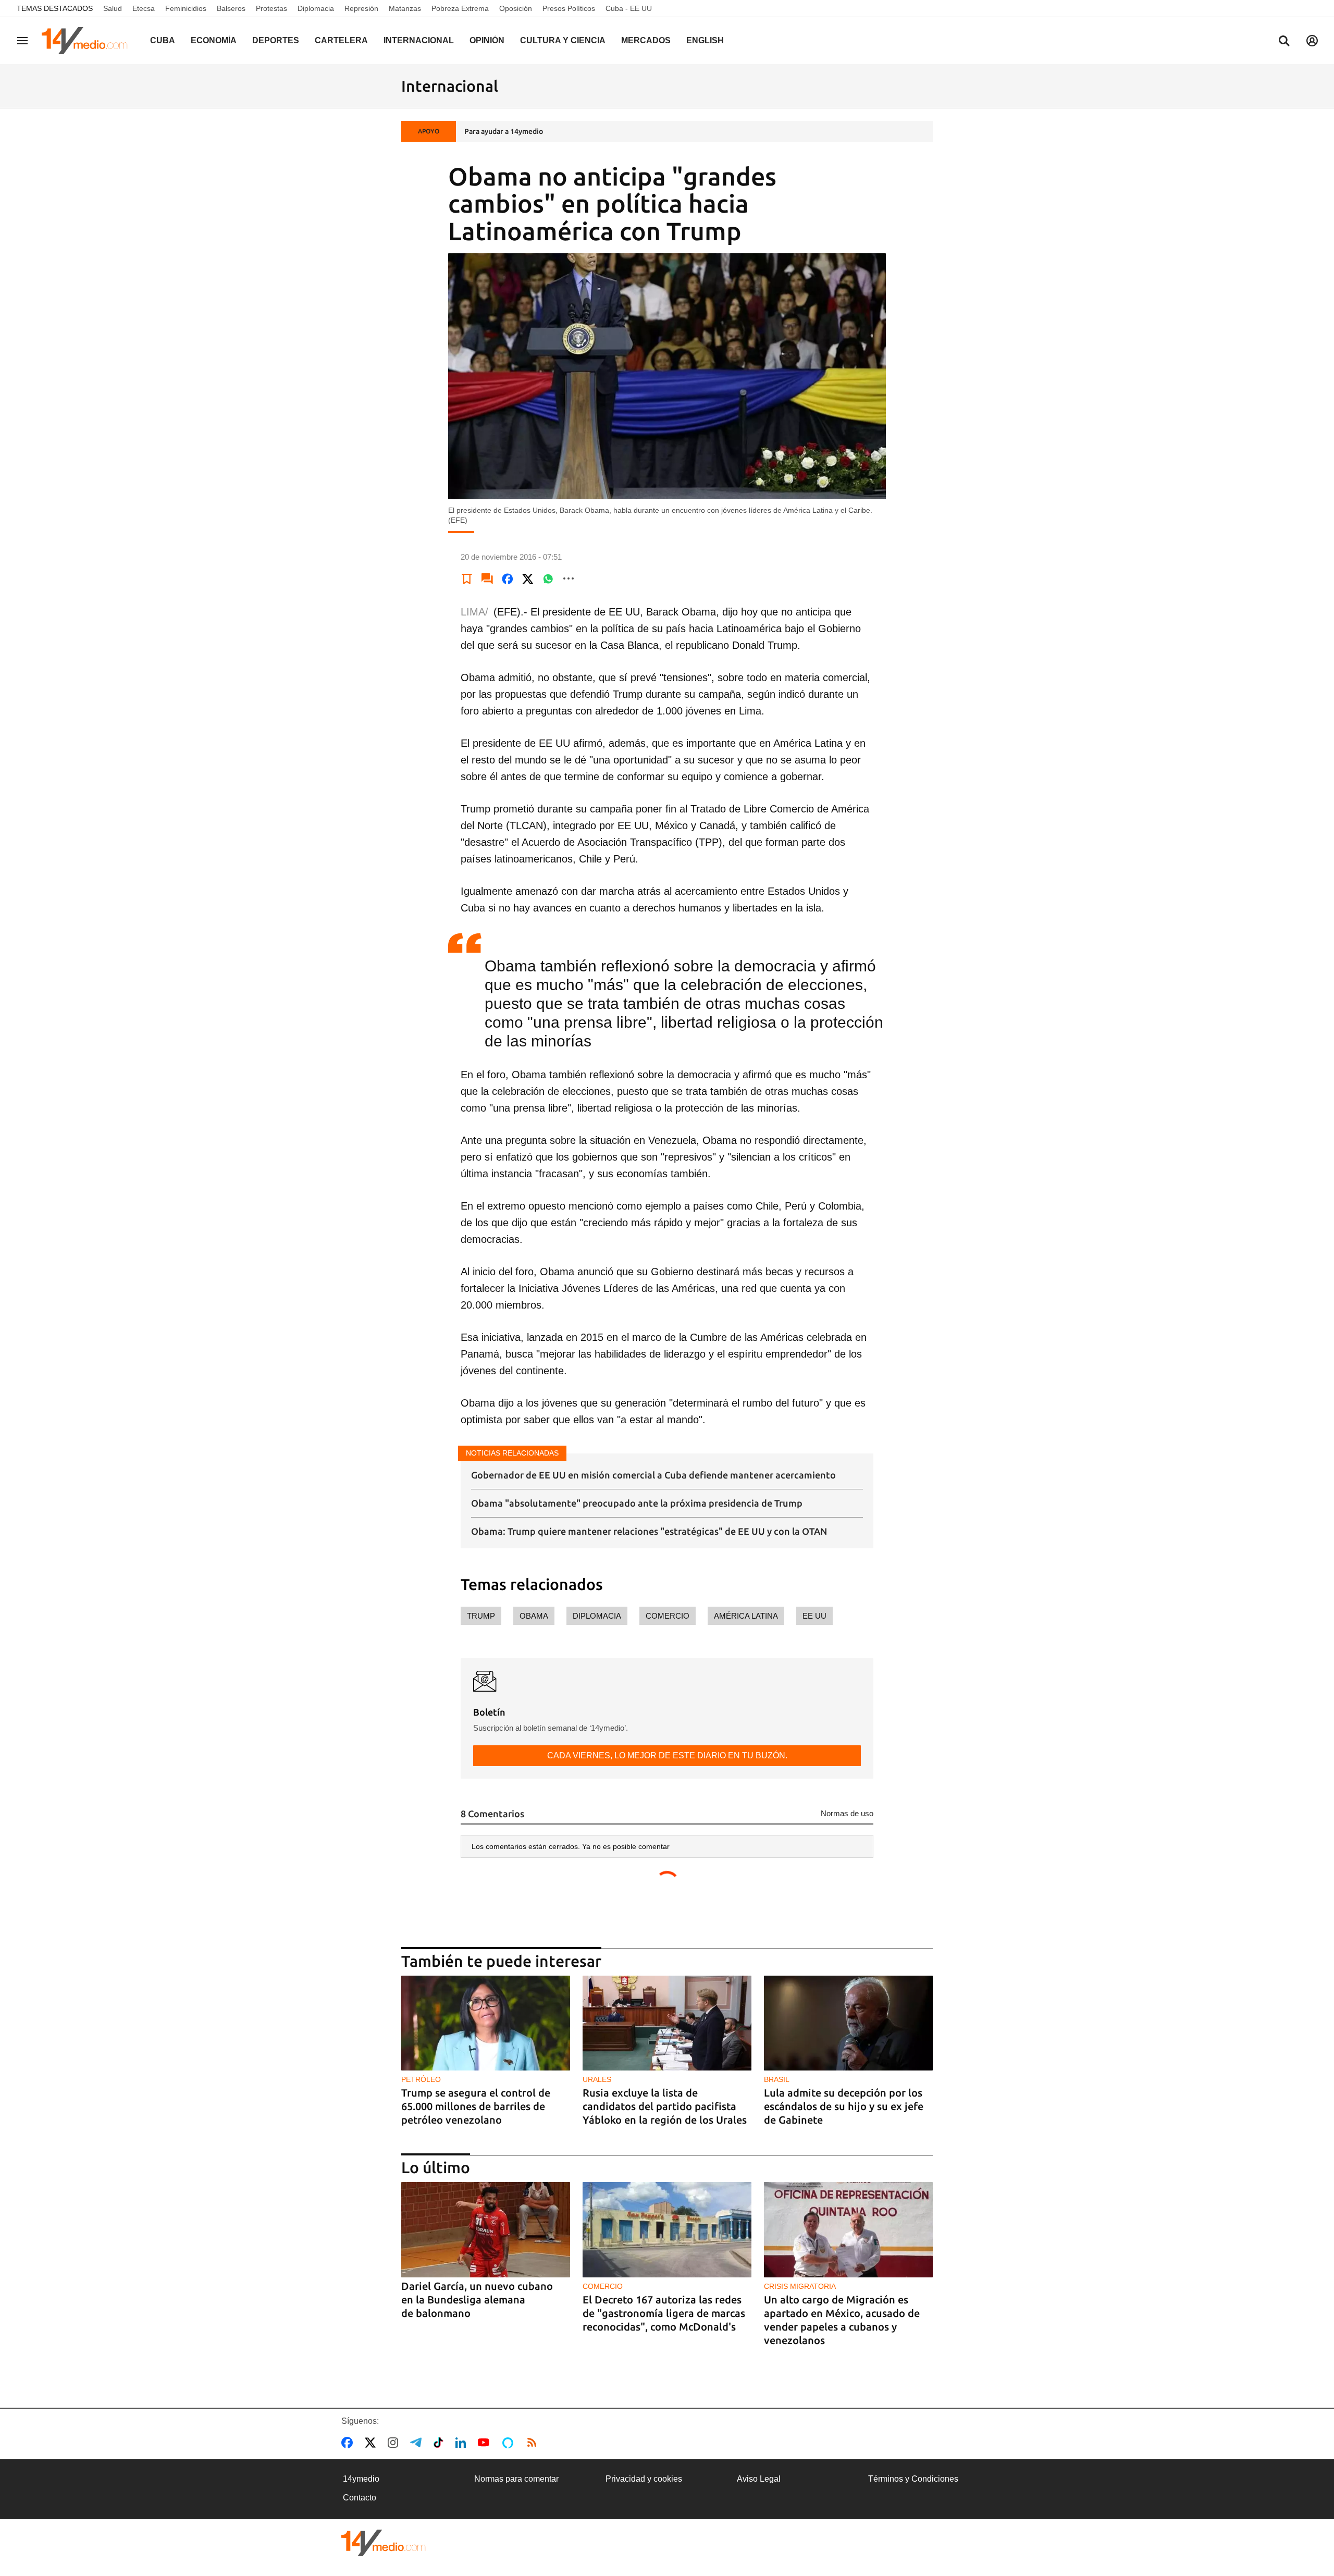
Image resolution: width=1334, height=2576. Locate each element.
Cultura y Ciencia (563, 40)
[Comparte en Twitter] (528, 578)
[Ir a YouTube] (486, 2443)
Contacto (360, 2498)
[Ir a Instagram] (395, 2443)
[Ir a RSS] (534, 2443)
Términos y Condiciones (913, 2479)
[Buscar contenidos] (1284, 42)
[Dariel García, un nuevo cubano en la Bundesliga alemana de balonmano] (486, 2230)
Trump (481, 1616)
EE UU (814, 1616)
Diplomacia (316, 8)
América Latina (746, 1616)
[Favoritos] (467, 578)
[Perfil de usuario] (1312, 41)
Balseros (231, 8)
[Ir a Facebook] (349, 2443)
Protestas (271, 8)
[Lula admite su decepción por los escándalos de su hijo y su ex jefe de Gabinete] (848, 2023)
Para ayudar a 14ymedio (504, 131)
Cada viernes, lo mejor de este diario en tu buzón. (667, 1755)
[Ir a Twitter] (372, 2443)
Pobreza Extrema (460, 8)
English (705, 40)
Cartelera (341, 40)
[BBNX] (384, 2543)
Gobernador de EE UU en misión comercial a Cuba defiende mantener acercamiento (653, 1475)
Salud (113, 8)
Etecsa (144, 8)
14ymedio (361, 2479)
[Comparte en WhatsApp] (548, 578)
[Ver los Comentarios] (487, 578)
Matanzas (405, 8)
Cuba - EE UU (629, 8)
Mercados (646, 40)
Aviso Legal (759, 2479)
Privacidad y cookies (644, 2479)
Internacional (419, 40)
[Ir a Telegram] (418, 2443)
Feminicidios (186, 8)
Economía (214, 40)
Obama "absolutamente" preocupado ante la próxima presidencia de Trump (637, 1503)
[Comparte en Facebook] (508, 578)
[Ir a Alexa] (510, 2443)
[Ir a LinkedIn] (463, 2443)
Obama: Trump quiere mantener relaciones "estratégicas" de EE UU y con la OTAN (649, 1531)
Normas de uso (847, 1813)
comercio (668, 1616)
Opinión (487, 40)
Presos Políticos (569, 8)
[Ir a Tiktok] (441, 2443)
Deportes (276, 40)
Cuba (163, 40)
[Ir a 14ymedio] (88, 41)
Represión (361, 8)
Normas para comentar (516, 2479)
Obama (534, 1616)
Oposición (516, 8)
